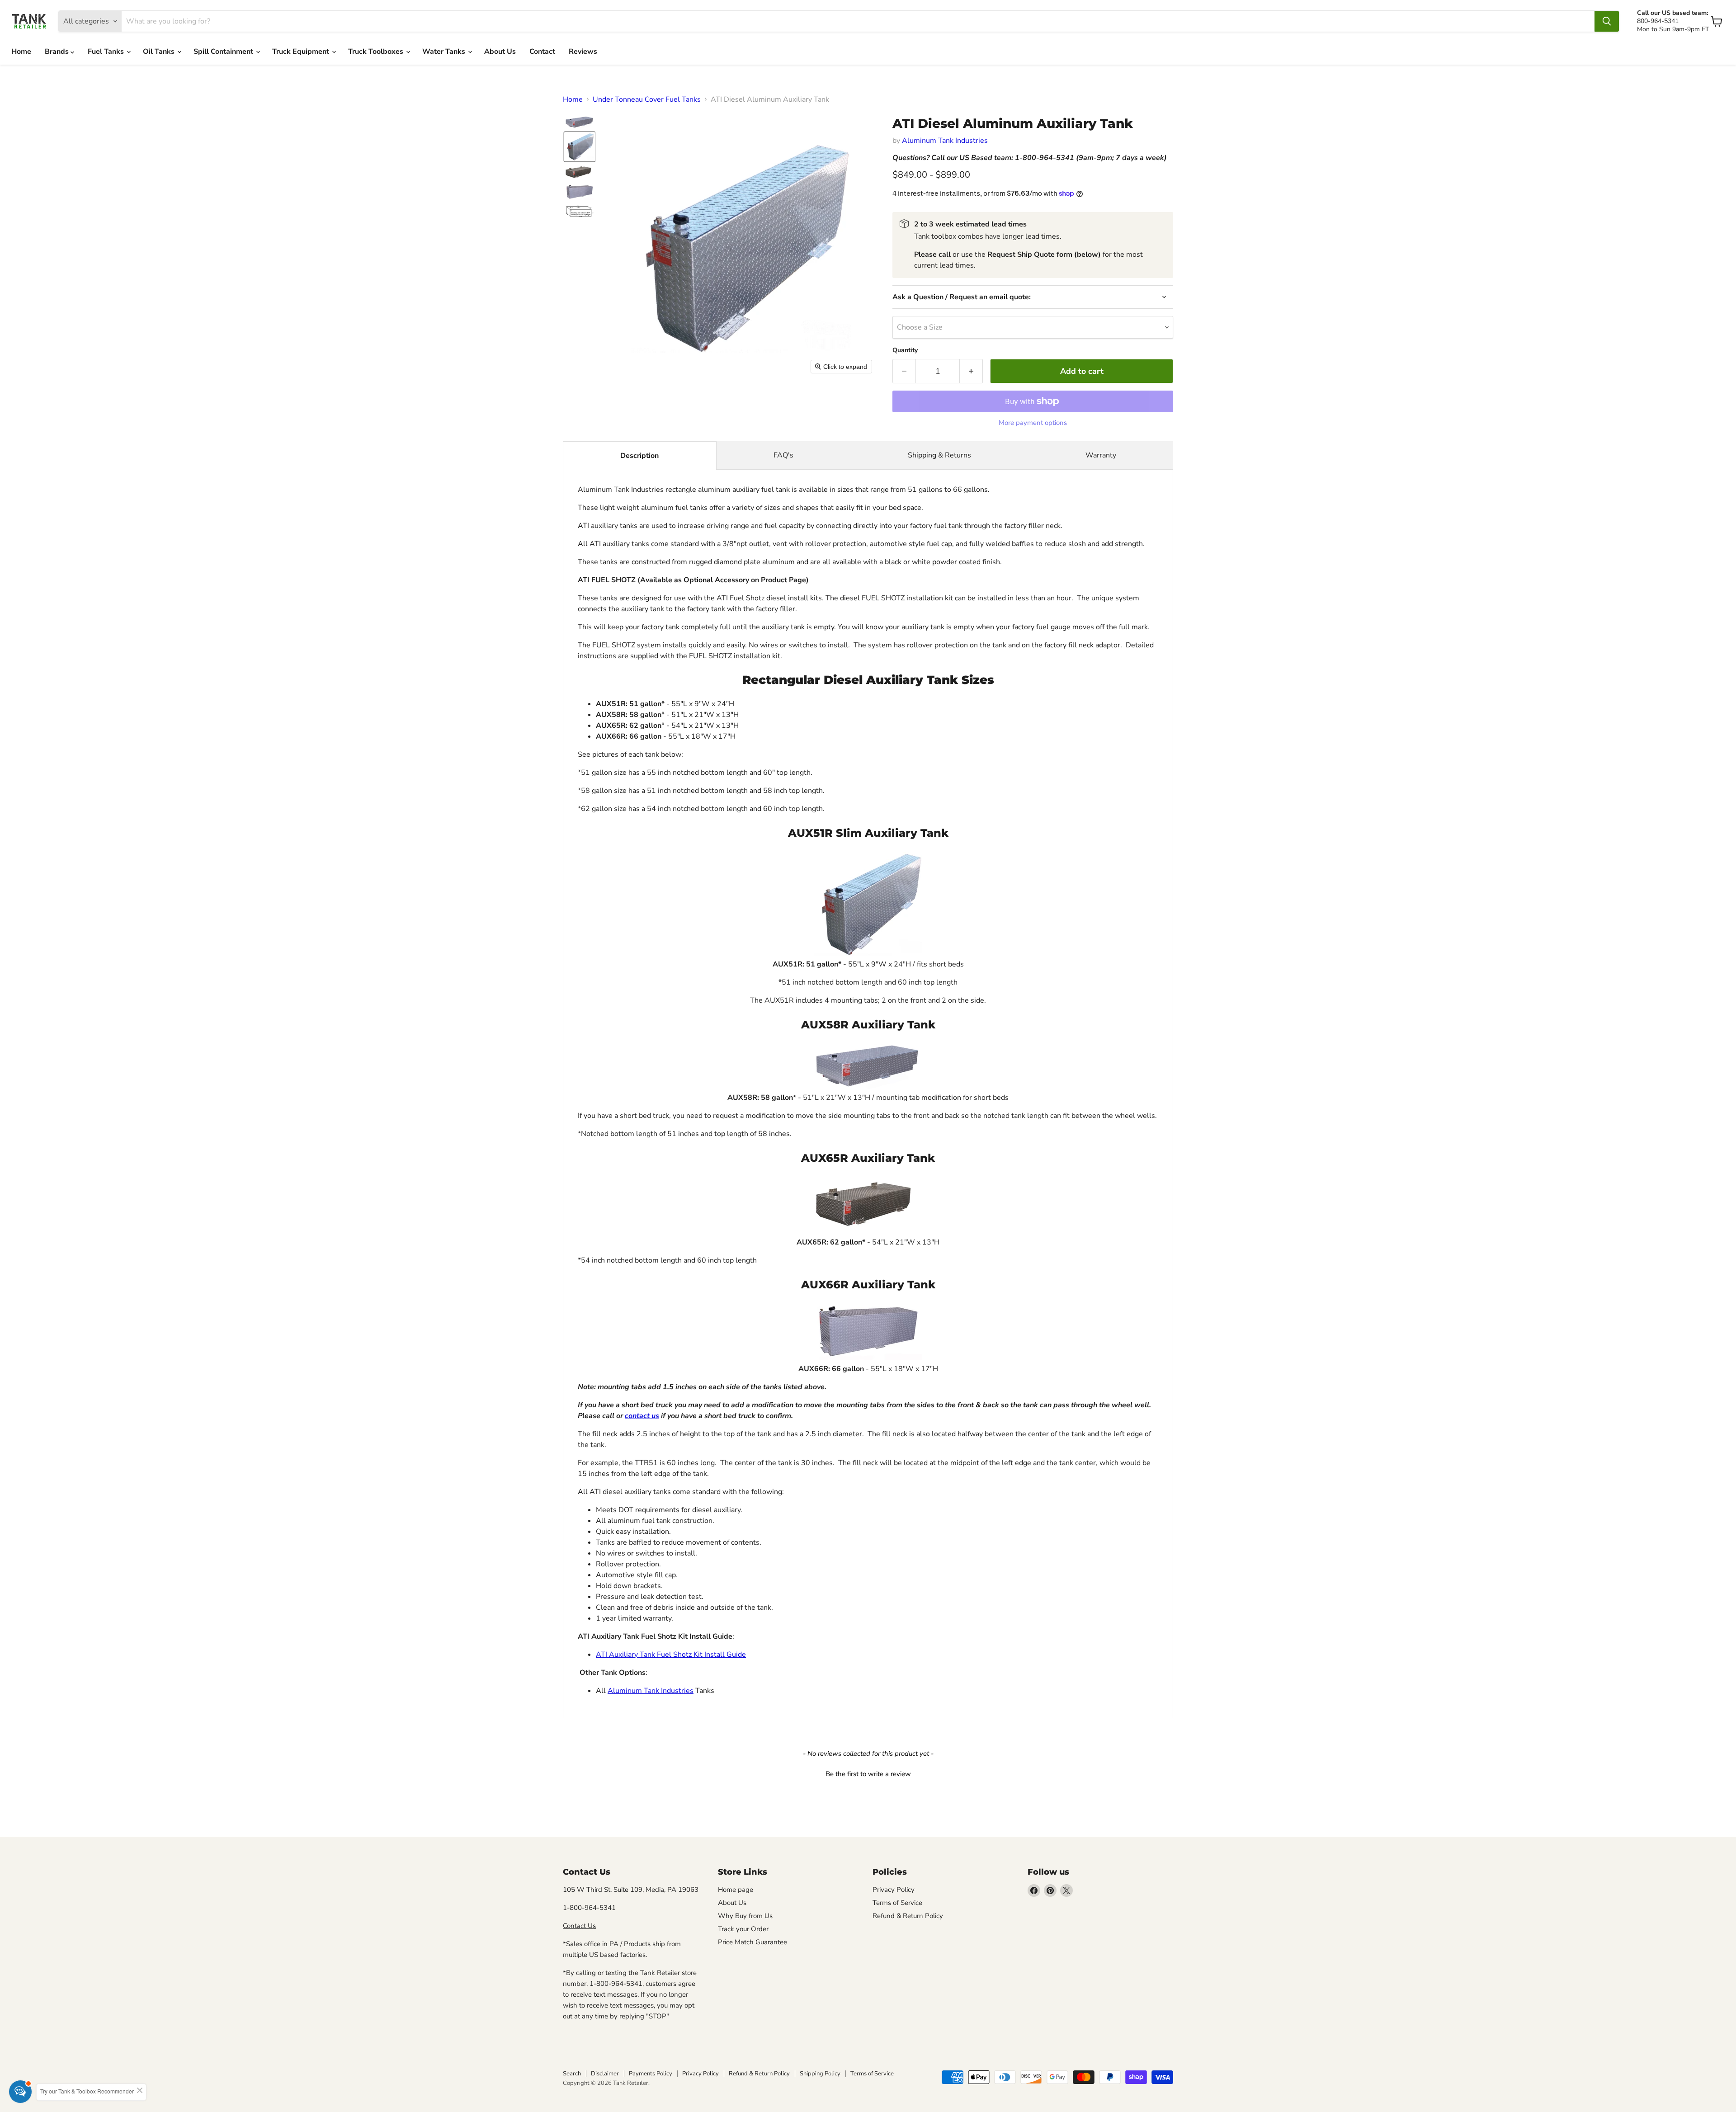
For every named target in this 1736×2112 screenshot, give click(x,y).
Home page (736, 1890)
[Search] (1607, 21)
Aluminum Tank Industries (945, 141)
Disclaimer (605, 2074)
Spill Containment (224, 52)
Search (572, 2074)
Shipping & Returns (939, 455)
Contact (542, 52)
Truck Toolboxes (377, 52)
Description (639, 456)
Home (21, 52)
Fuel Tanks (107, 52)
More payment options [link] (1033, 423)
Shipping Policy (820, 2074)
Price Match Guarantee (752, 1942)
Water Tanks (445, 52)
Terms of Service (897, 1903)
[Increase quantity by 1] (971, 371)
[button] (580, 122)
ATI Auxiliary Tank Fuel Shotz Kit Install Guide (671, 1655)
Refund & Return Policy (908, 1916)
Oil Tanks (160, 52)
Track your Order (743, 1929)
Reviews (583, 52)
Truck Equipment (302, 52)
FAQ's (783, 455)
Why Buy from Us (745, 1916)
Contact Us (579, 1926)
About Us (500, 52)
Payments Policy (651, 2074)
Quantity (905, 350)
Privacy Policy (894, 1890)
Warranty (1101, 455)
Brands (58, 52)
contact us (642, 1416)
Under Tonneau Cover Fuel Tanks (647, 99)
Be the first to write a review (868, 1774)
